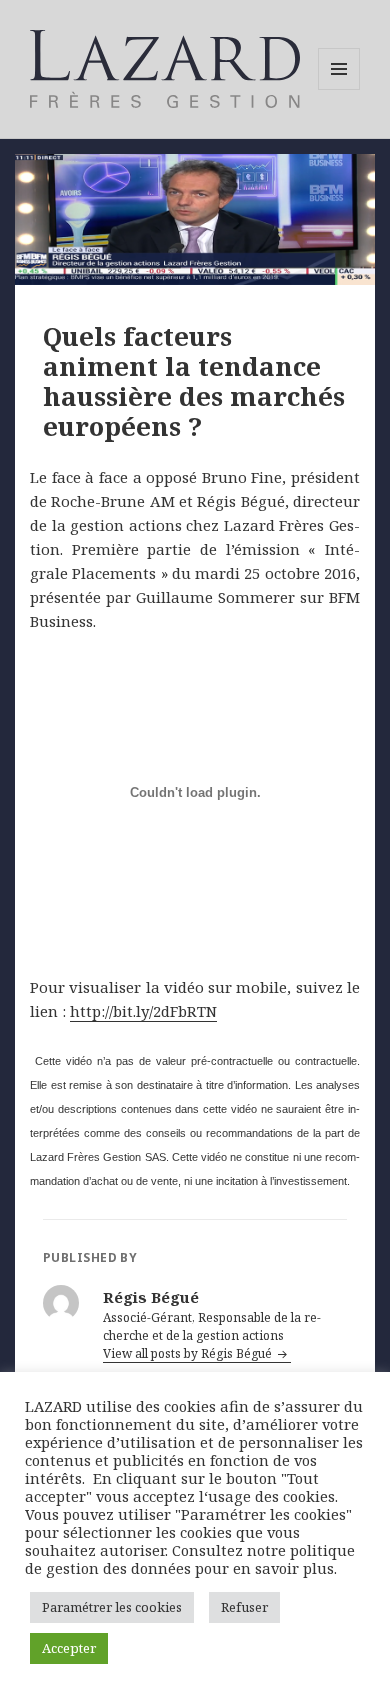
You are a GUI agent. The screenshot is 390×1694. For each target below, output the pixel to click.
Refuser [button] (244, 1607)
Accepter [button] (69, 1648)
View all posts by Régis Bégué (189, 1353)
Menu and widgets (339, 89)
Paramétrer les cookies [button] (112, 1607)
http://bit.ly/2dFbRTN (143, 1011)
